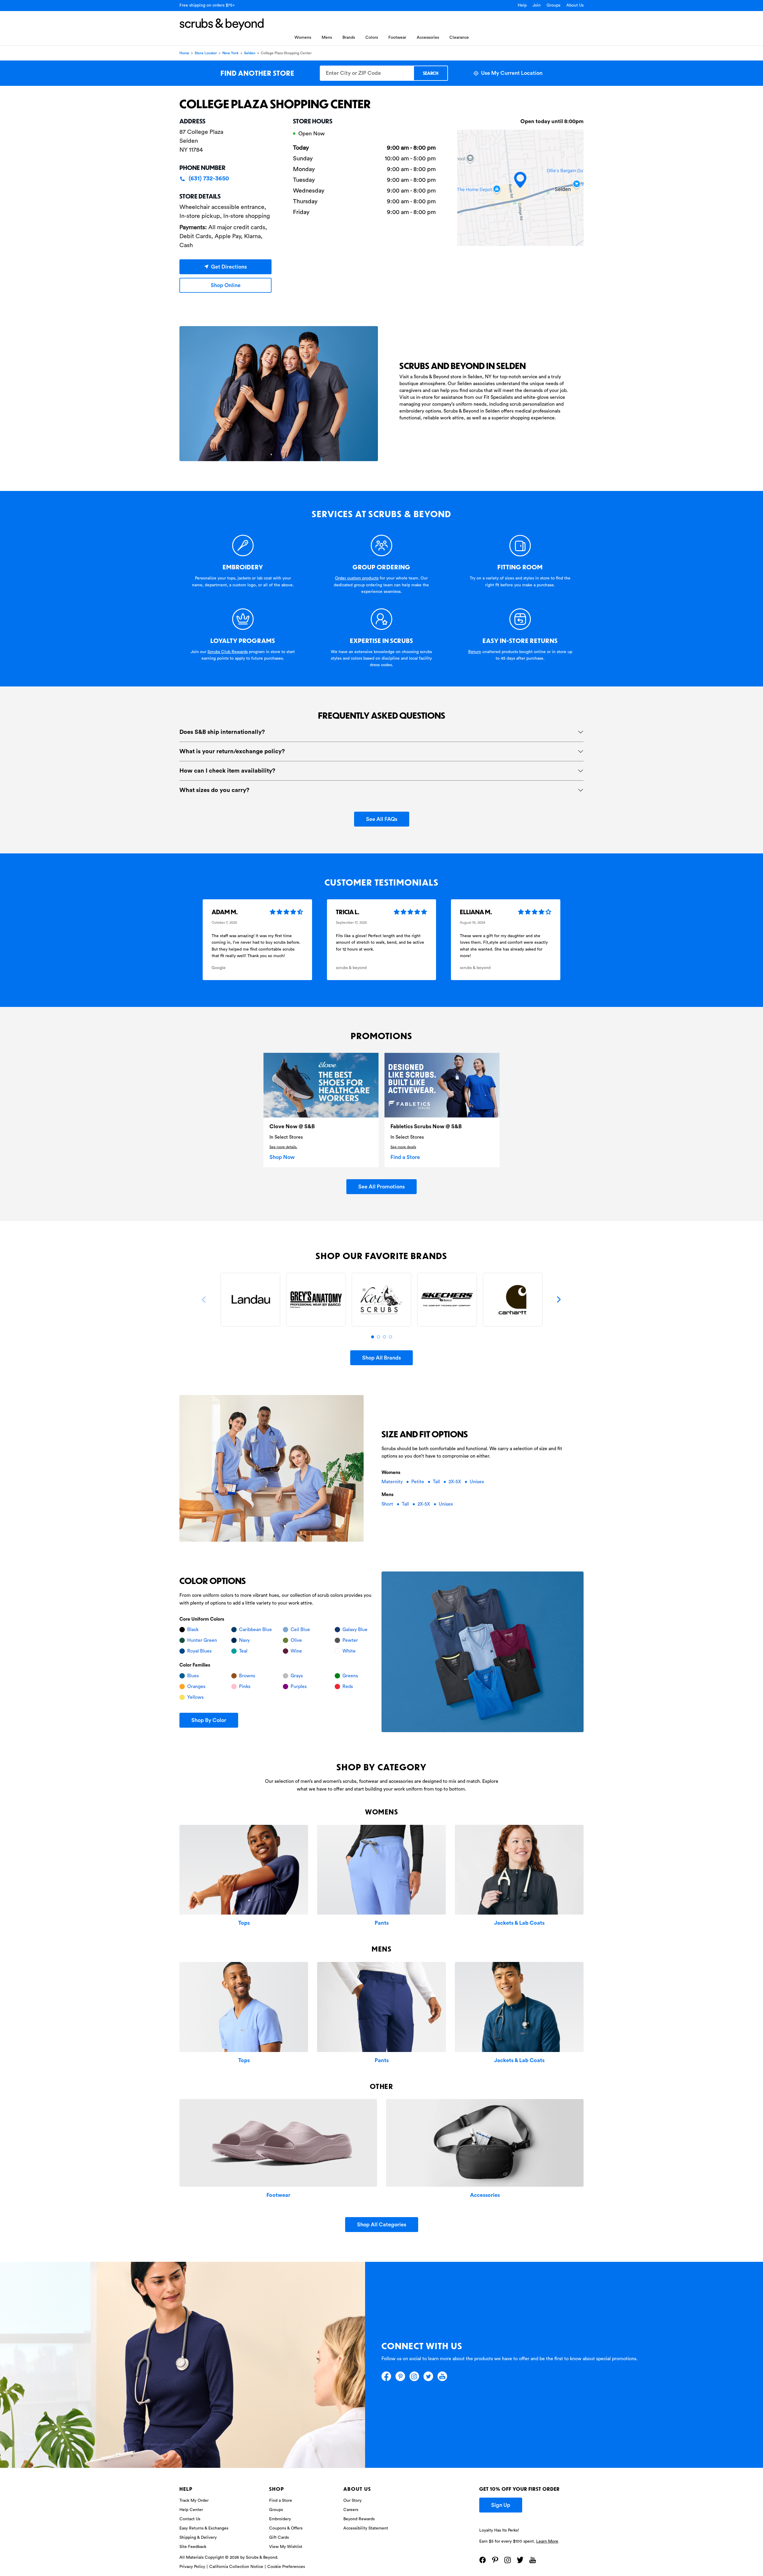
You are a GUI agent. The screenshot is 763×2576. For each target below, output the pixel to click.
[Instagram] (414, 2376)
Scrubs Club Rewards (228, 652)
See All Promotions (381, 1187)
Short (388, 1504)
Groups (553, 5)
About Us (575, 5)
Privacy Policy (192, 2567)
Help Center (191, 2510)
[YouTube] (442, 2376)
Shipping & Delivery (198, 2538)
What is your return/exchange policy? (232, 751)
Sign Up (501, 2505)
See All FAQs (382, 819)
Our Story (352, 2501)
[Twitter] (428, 2376)
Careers (351, 2510)
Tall (437, 1482)
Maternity (393, 1482)
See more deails (403, 1147)
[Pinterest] (400, 2376)
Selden (250, 53)
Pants (382, 1923)
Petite (418, 1482)
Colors (372, 38)
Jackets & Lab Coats (519, 1923)
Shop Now (282, 1157)
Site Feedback (193, 2547)
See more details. (283, 1147)
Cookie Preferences (286, 2567)
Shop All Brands (381, 1358)
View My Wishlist (286, 2547)
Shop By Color (209, 1720)
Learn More (547, 2541)
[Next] (559, 1300)
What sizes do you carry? (214, 790)
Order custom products (357, 578)
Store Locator (206, 53)
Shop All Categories (382, 2225)
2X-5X (455, 1482)
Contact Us (190, 2519)
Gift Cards (279, 2538)
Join (537, 5)
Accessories (428, 38)
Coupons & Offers (286, 2528)
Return (475, 652)
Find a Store (405, 1157)
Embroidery (280, 2519)
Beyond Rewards (359, 2519)
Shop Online (226, 285)
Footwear (397, 38)
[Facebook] (386, 2376)
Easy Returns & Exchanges (204, 2528)
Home (184, 53)
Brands (349, 38)
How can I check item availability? (227, 771)
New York (231, 53)
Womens (303, 38)
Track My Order (194, 2501)
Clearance (459, 38)
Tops (244, 1923)
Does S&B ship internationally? (222, 732)
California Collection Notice (236, 2567)
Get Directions (229, 267)
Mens (327, 38)
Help (522, 5)
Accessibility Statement (366, 2528)
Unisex (477, 1482)
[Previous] (204, 1300)
